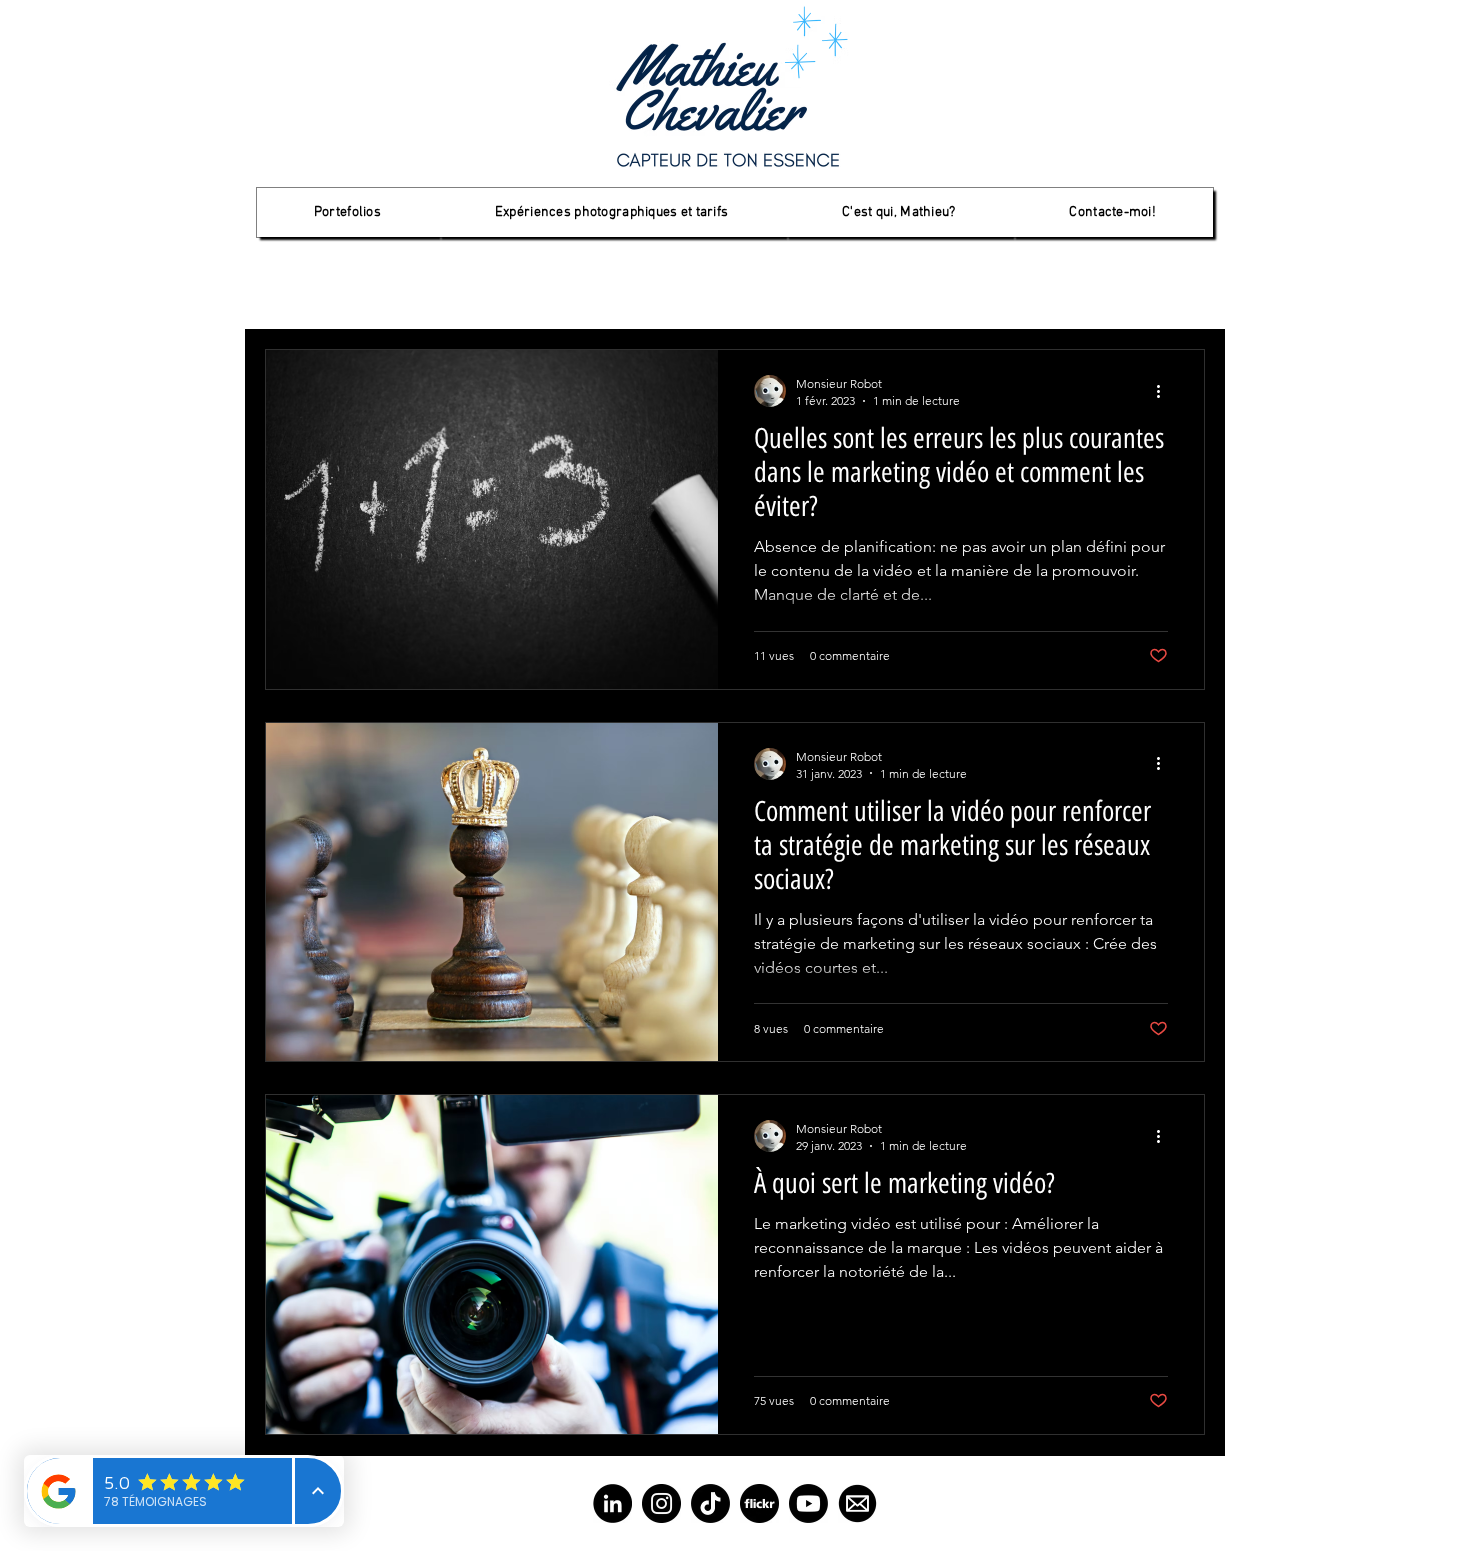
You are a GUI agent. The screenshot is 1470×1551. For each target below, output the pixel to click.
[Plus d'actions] (1165, 391)
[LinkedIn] (612, 1503)
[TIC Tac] (710, 1503)
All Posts (293, 289)
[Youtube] (808, 1503)
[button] (347, 212)
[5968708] (759, 1503)
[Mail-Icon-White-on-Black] (857, 1503)
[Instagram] (661, 1503)
